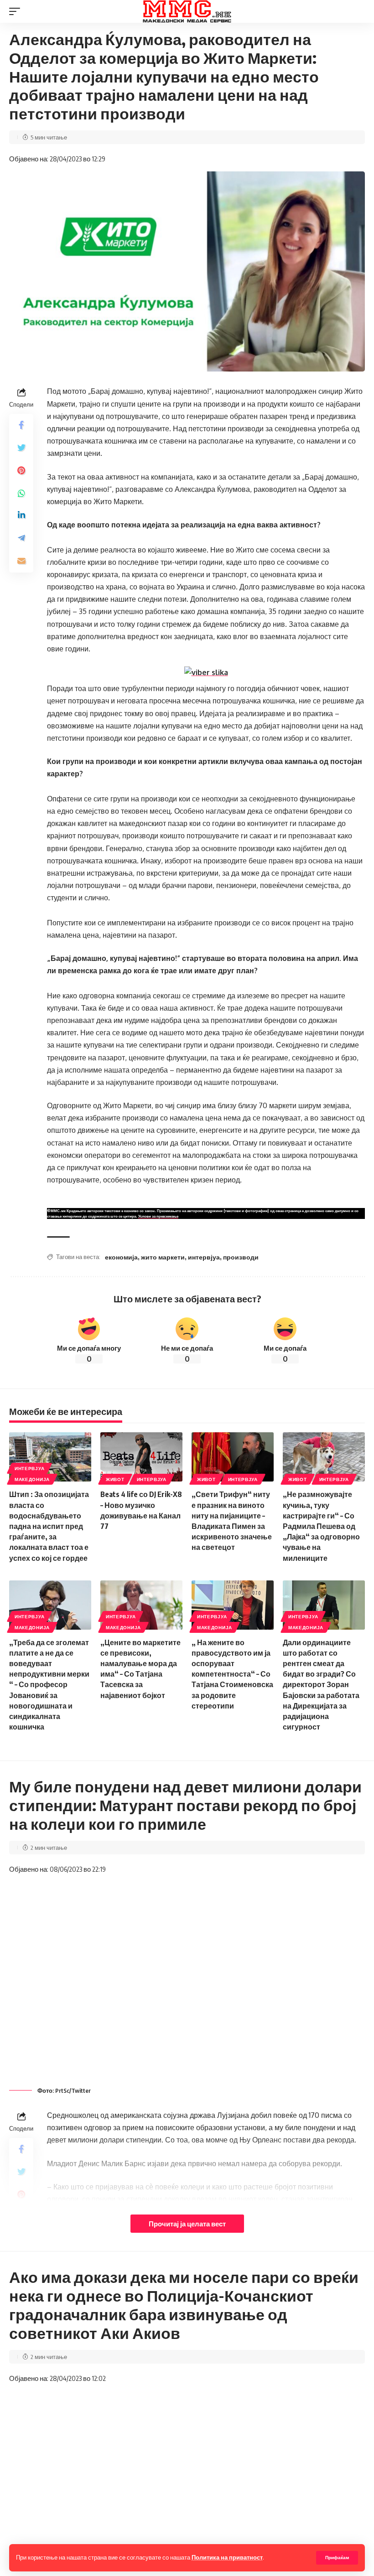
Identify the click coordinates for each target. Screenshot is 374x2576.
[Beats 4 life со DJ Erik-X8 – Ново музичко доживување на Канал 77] (141, 1457)
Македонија (32, 1479)
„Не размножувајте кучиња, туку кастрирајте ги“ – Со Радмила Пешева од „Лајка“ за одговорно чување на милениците (321, 1526)
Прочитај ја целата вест (187, 2224)
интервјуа (204, 1257)
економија (121, 1257)
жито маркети (163, 1257)
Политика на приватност (227, 2557)
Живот (115, 1479)
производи (241, 1257)
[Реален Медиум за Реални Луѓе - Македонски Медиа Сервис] (187, 11)
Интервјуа (29, 1468)
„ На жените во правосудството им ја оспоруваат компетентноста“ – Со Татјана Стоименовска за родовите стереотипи (232, 1674)
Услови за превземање (158, 1216)
